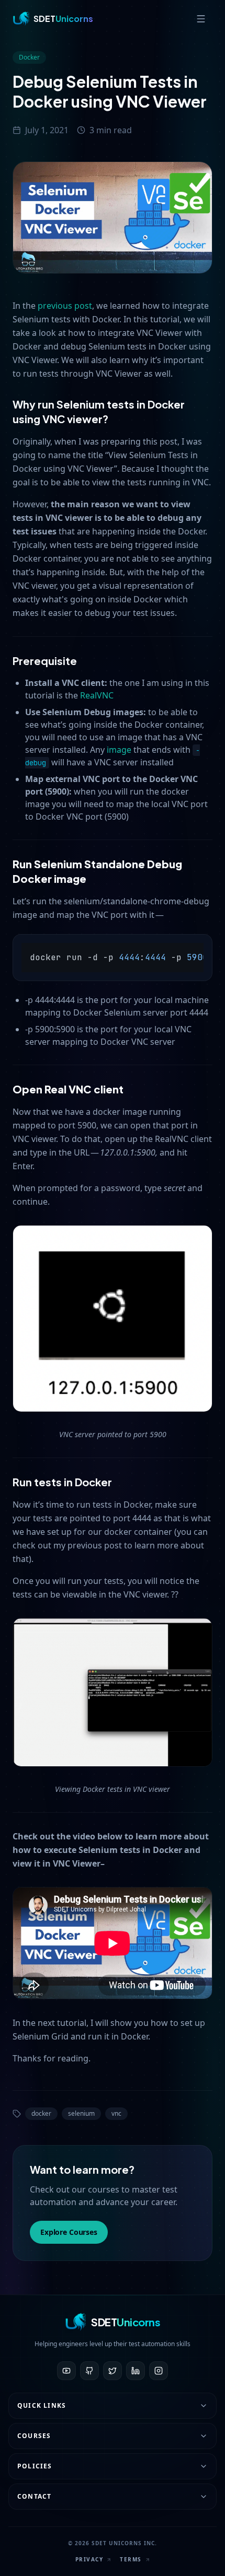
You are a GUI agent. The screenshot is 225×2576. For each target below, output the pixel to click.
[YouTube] (66, 2371)
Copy (195, 952)
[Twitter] (113, 2371)
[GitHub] (89, 2371)
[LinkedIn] (136, 2371)
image (119, 750)
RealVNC (97, 695)
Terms (131, 2559)
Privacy (89, 2559)
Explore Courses (69, 2232)
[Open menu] (201, 19)
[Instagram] (159, 2371)
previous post (65, 306)
